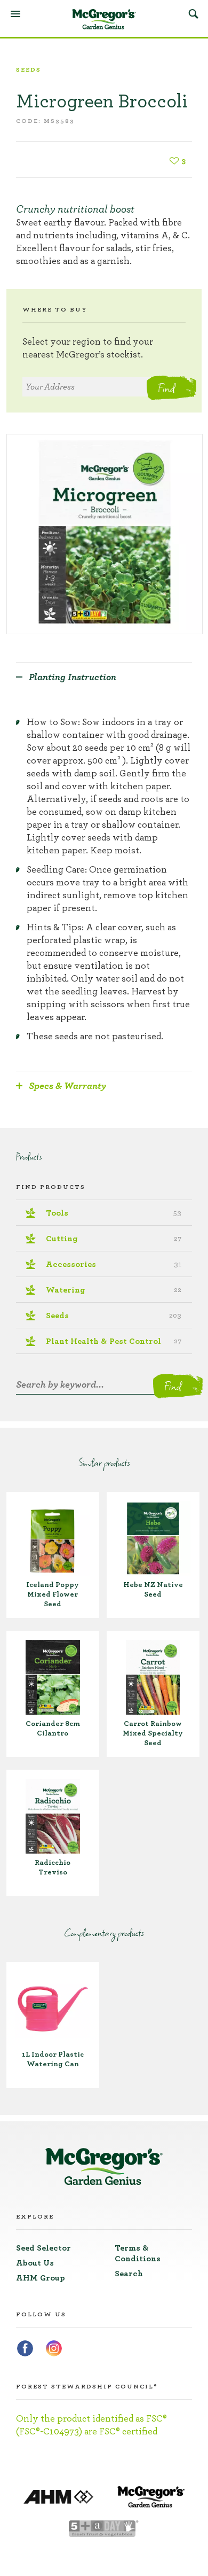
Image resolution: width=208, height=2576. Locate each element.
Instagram (54, 2348)
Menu (15, 14)
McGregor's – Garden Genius (104, 19)
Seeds (29, 69)
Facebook (25, 2348)
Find (166, 388)
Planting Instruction (73, 678)
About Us (35, 2263)
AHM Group (41, 2278)
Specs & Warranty (67, 1086)
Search (193, 13)
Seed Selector (43, 2248)
